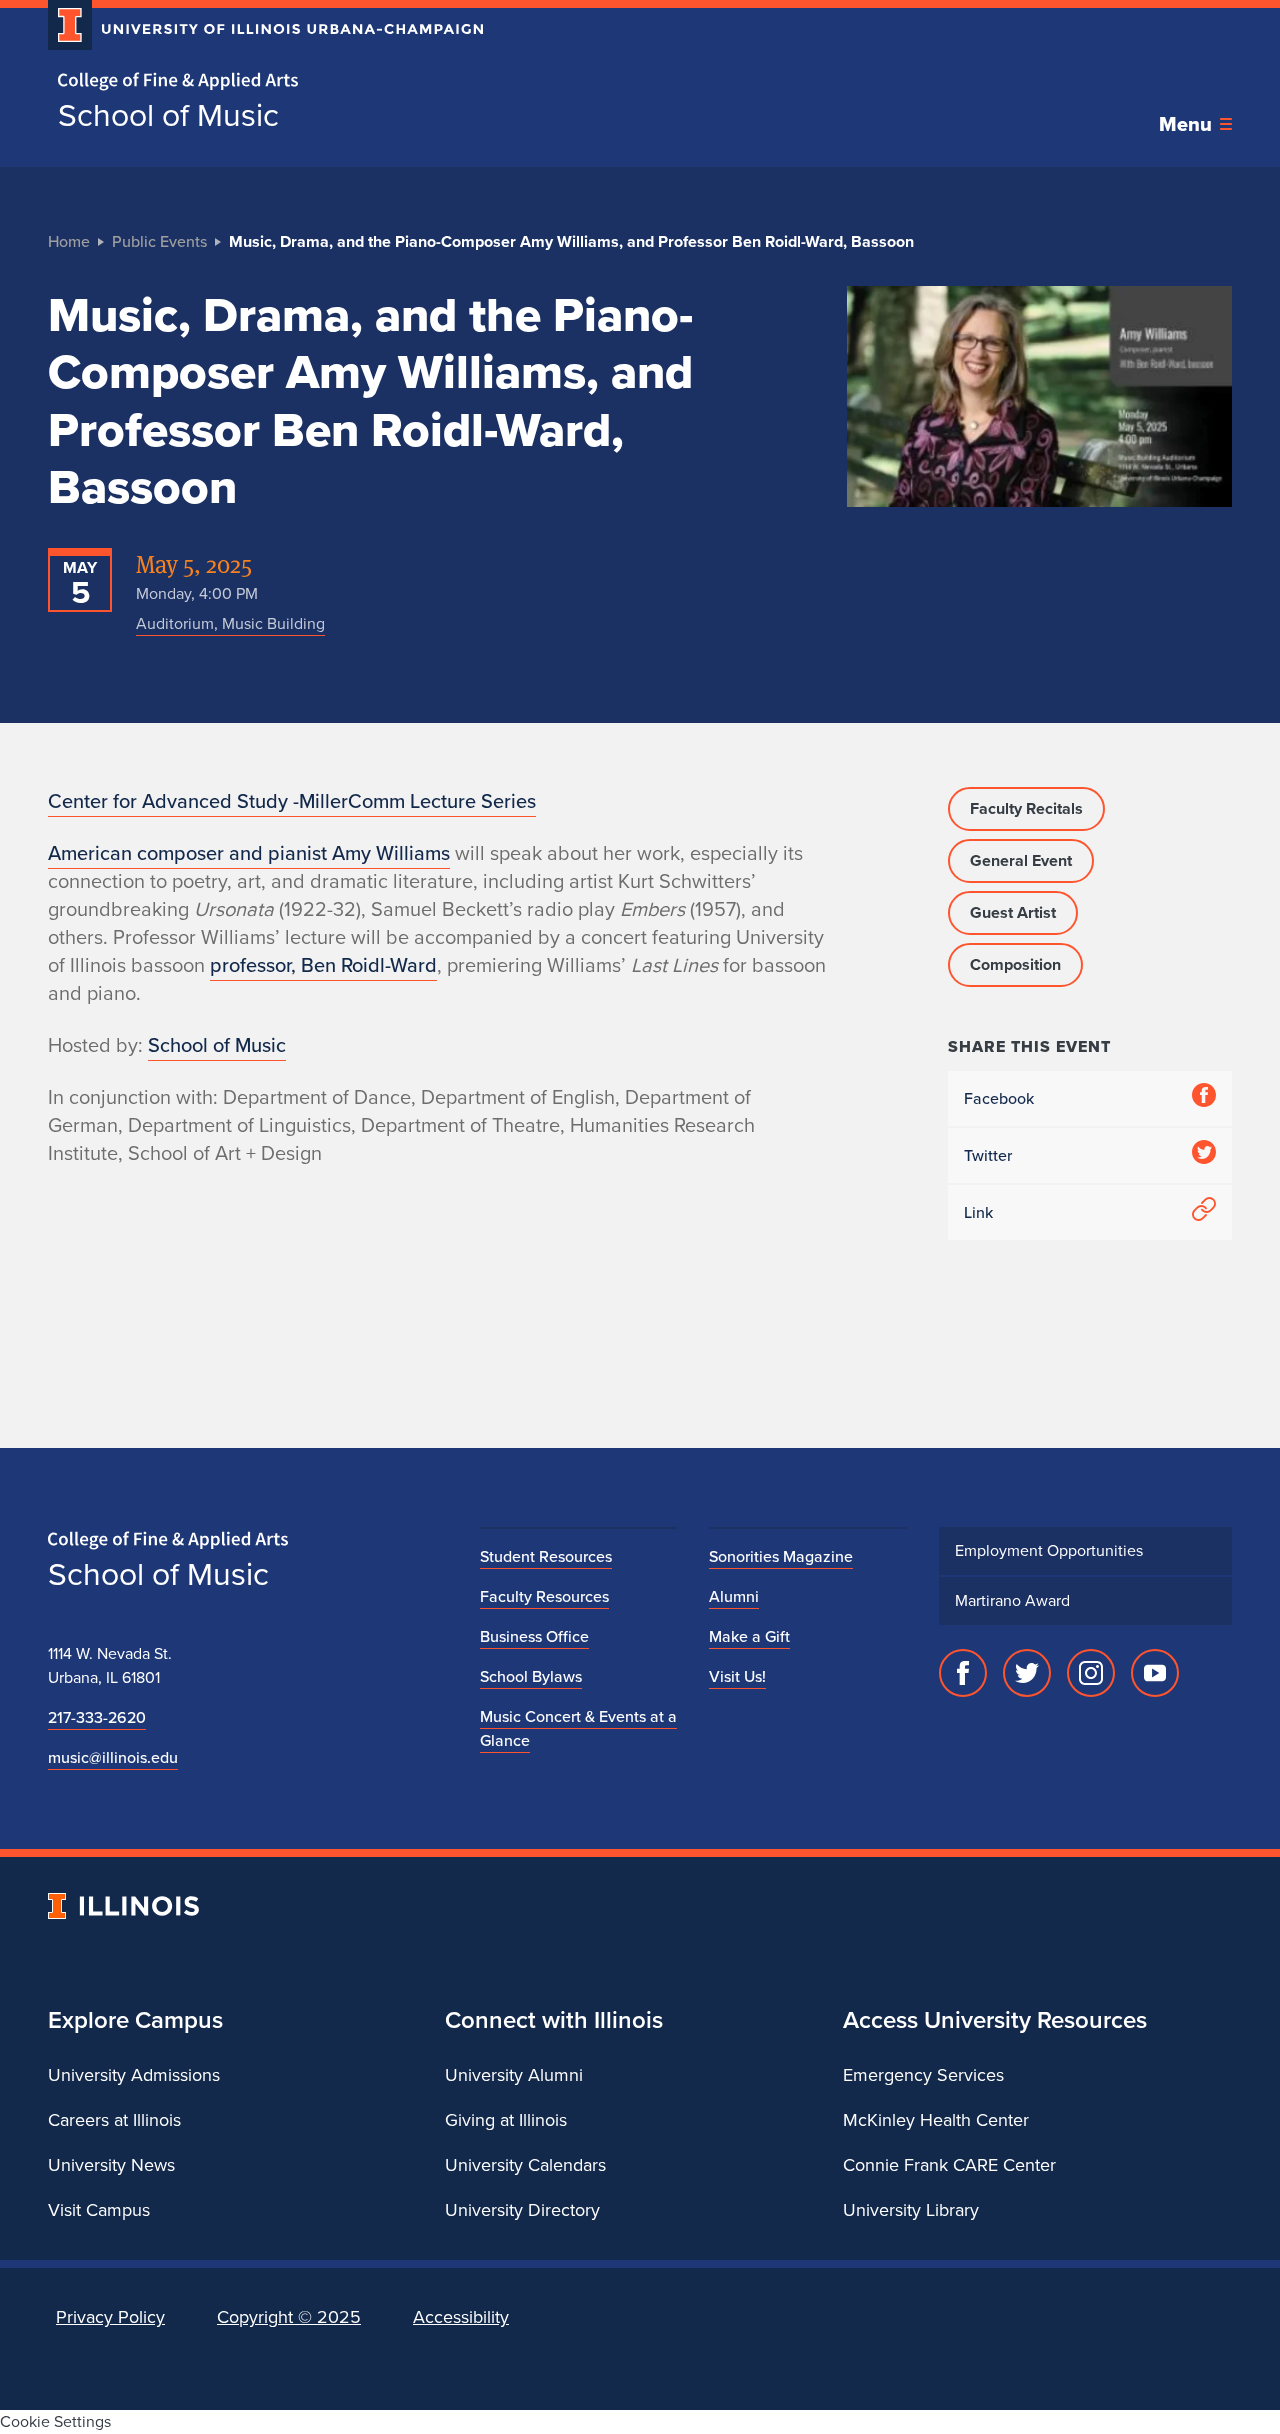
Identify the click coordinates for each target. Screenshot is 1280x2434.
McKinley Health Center (936, 2120)
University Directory (522, 2210)
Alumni (734, 1596)
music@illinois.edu (113, 1757)
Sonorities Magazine (781, 1556)
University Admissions (134, 2075)
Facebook (999, 1098)
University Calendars (525, 2165)
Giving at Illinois (506, 2120)
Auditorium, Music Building (230, 623)
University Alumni (514, 2075)
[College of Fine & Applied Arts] (258, 81)
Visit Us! (737, 1676)
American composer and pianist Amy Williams (249, 853)
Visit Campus (99, 2210)
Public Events (159, 241)
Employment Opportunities (1049, 1550)
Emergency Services (923, 2075)
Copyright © (289, 2317)
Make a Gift (749, 1636)
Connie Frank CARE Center (949, 2165)
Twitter (988, 1155)
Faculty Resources (544, 1596)
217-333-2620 (97, 1717)
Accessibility (461, 2317)
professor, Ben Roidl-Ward (323, 965)
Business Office (534, 1636)
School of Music (168, 115)
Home (69, 241)
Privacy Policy (110, 2317)
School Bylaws (531, 1676)
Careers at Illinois (114, 2120)
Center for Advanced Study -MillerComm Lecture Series (292, 801)
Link (978, 1212)
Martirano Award (1012, 1600)
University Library (911, 2210)
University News (111, 2165)
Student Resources (546, 1556)
